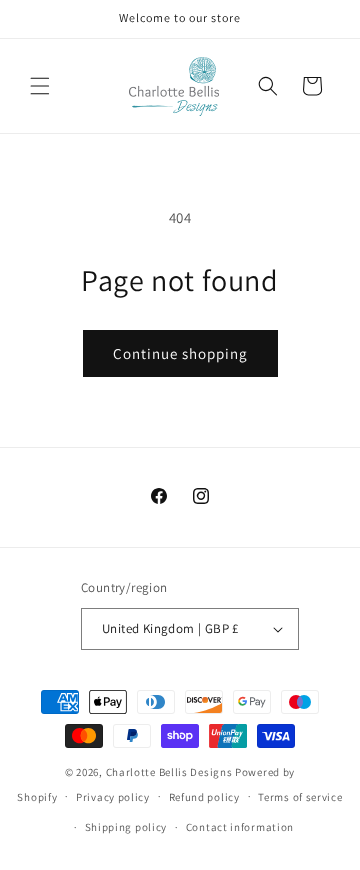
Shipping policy (126, 827)
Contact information (240, 827)
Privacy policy (113, 797)
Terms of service (300, 797)
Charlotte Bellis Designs (169, 772)
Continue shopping (180, 353)
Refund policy (204, 797)
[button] (40, 86)
